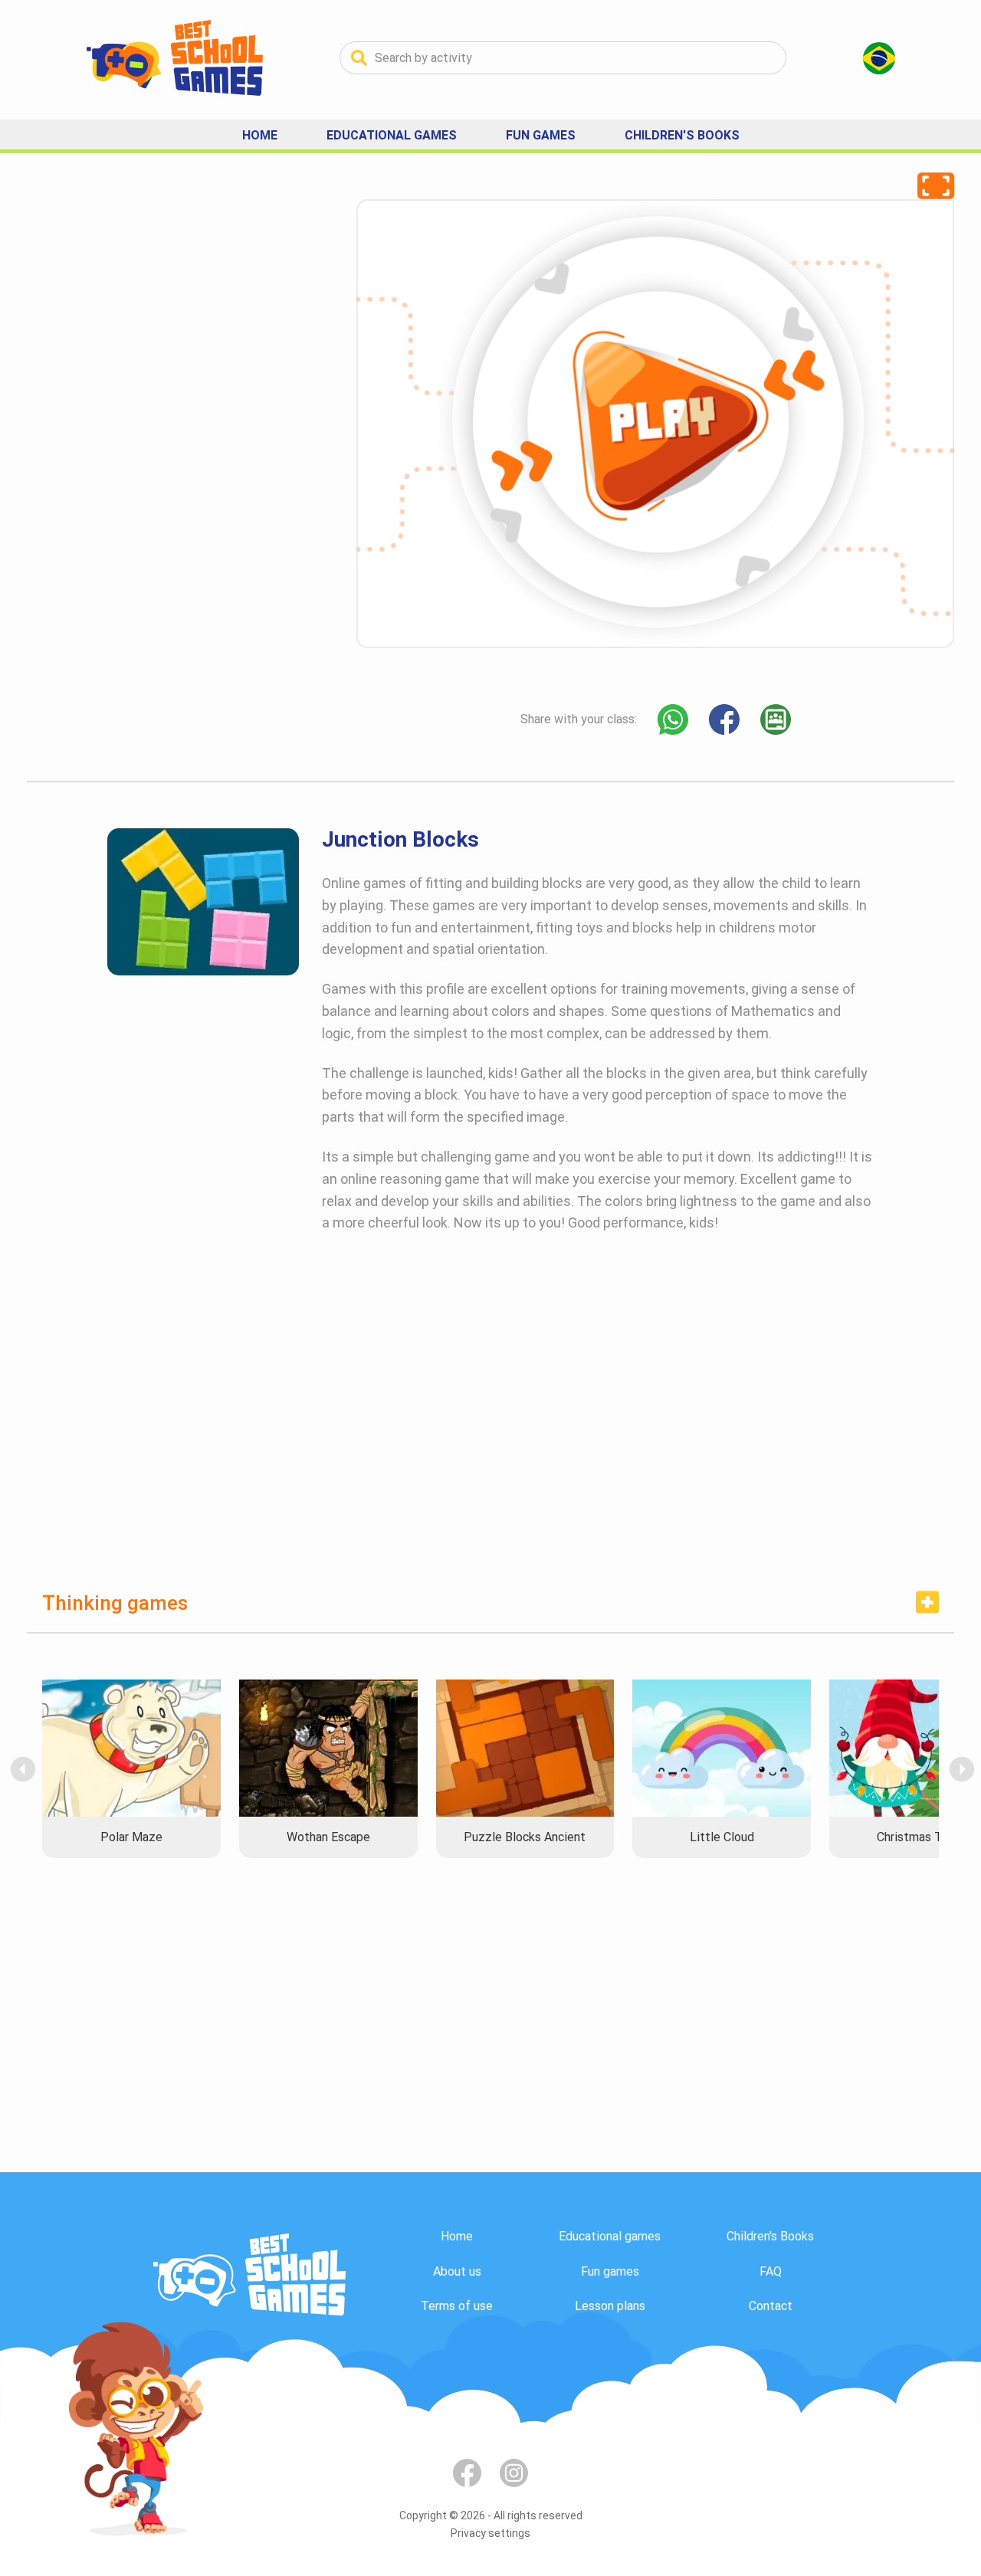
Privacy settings (490, 2533)
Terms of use (457, 2306)
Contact (771, 2306)
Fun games (610, 2271)
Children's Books (682, 135)
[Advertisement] (142, 429)
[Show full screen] (936, 186)
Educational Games (392, 135)
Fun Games (541, 135)
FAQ (771, 2271)
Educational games (610, 2236)
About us (457, 2271)
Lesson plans (610, 2306)
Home (260, 135)
